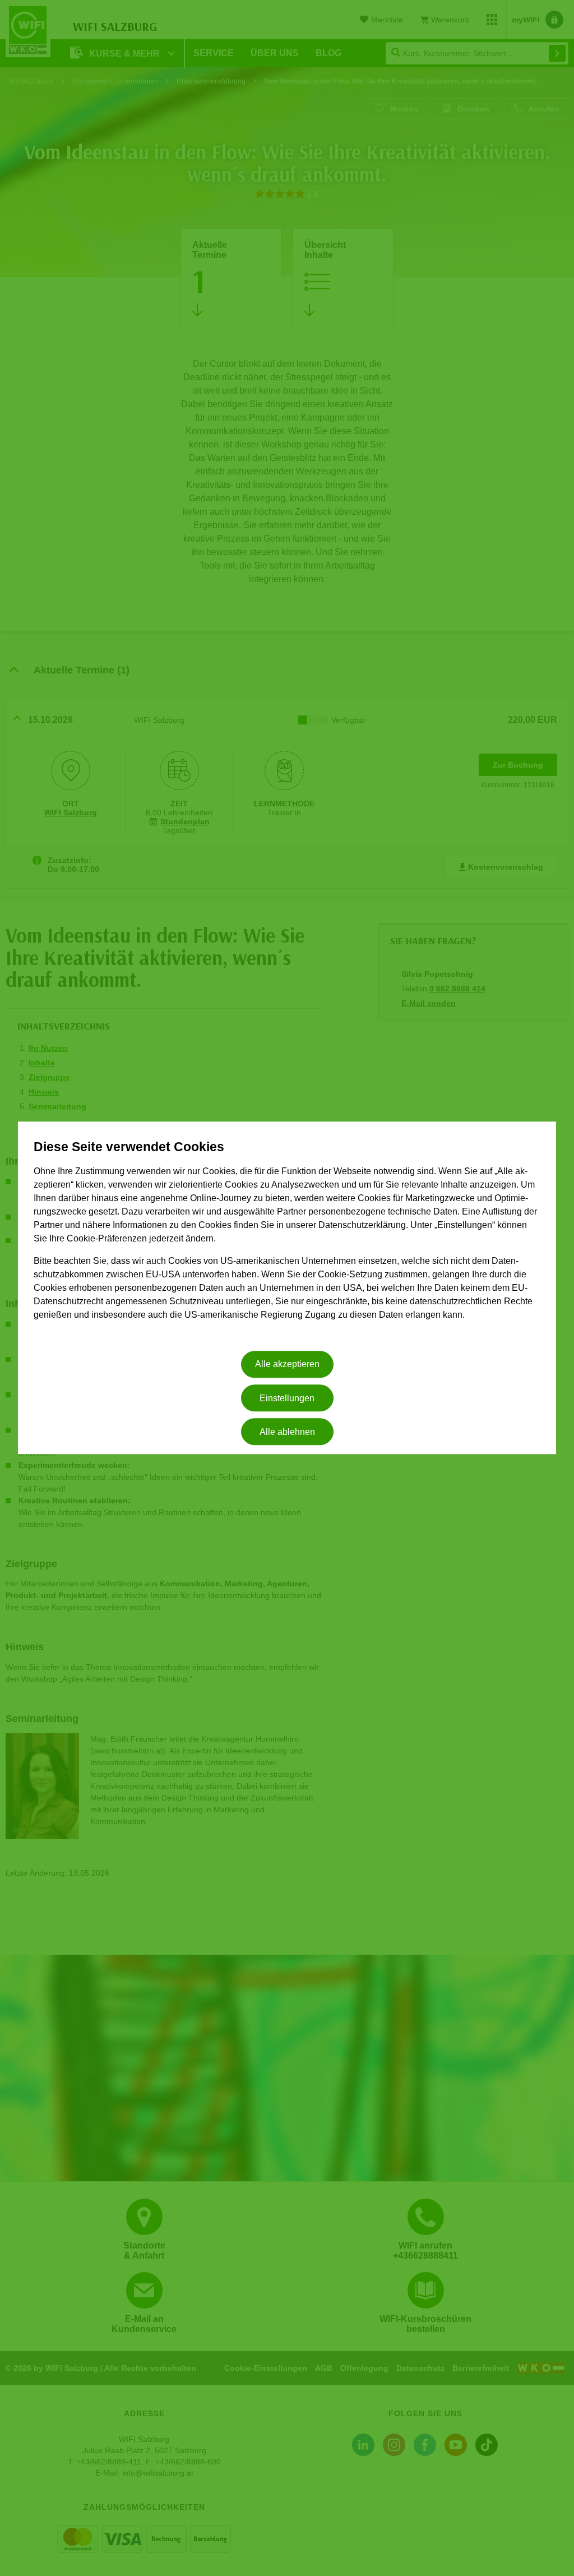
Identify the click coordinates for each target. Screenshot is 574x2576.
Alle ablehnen (287, 1432)
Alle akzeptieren (287, 1365)
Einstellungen (287, 1398)
